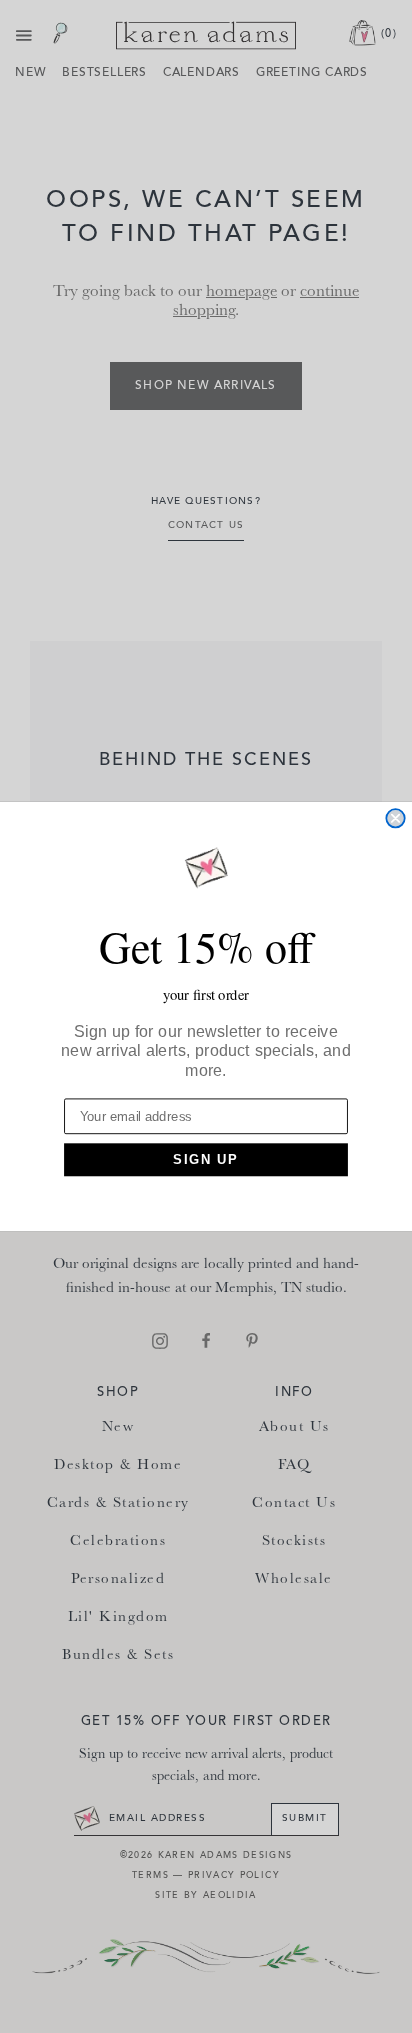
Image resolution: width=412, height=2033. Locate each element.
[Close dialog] (395, 818)
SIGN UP (205, 1160)
